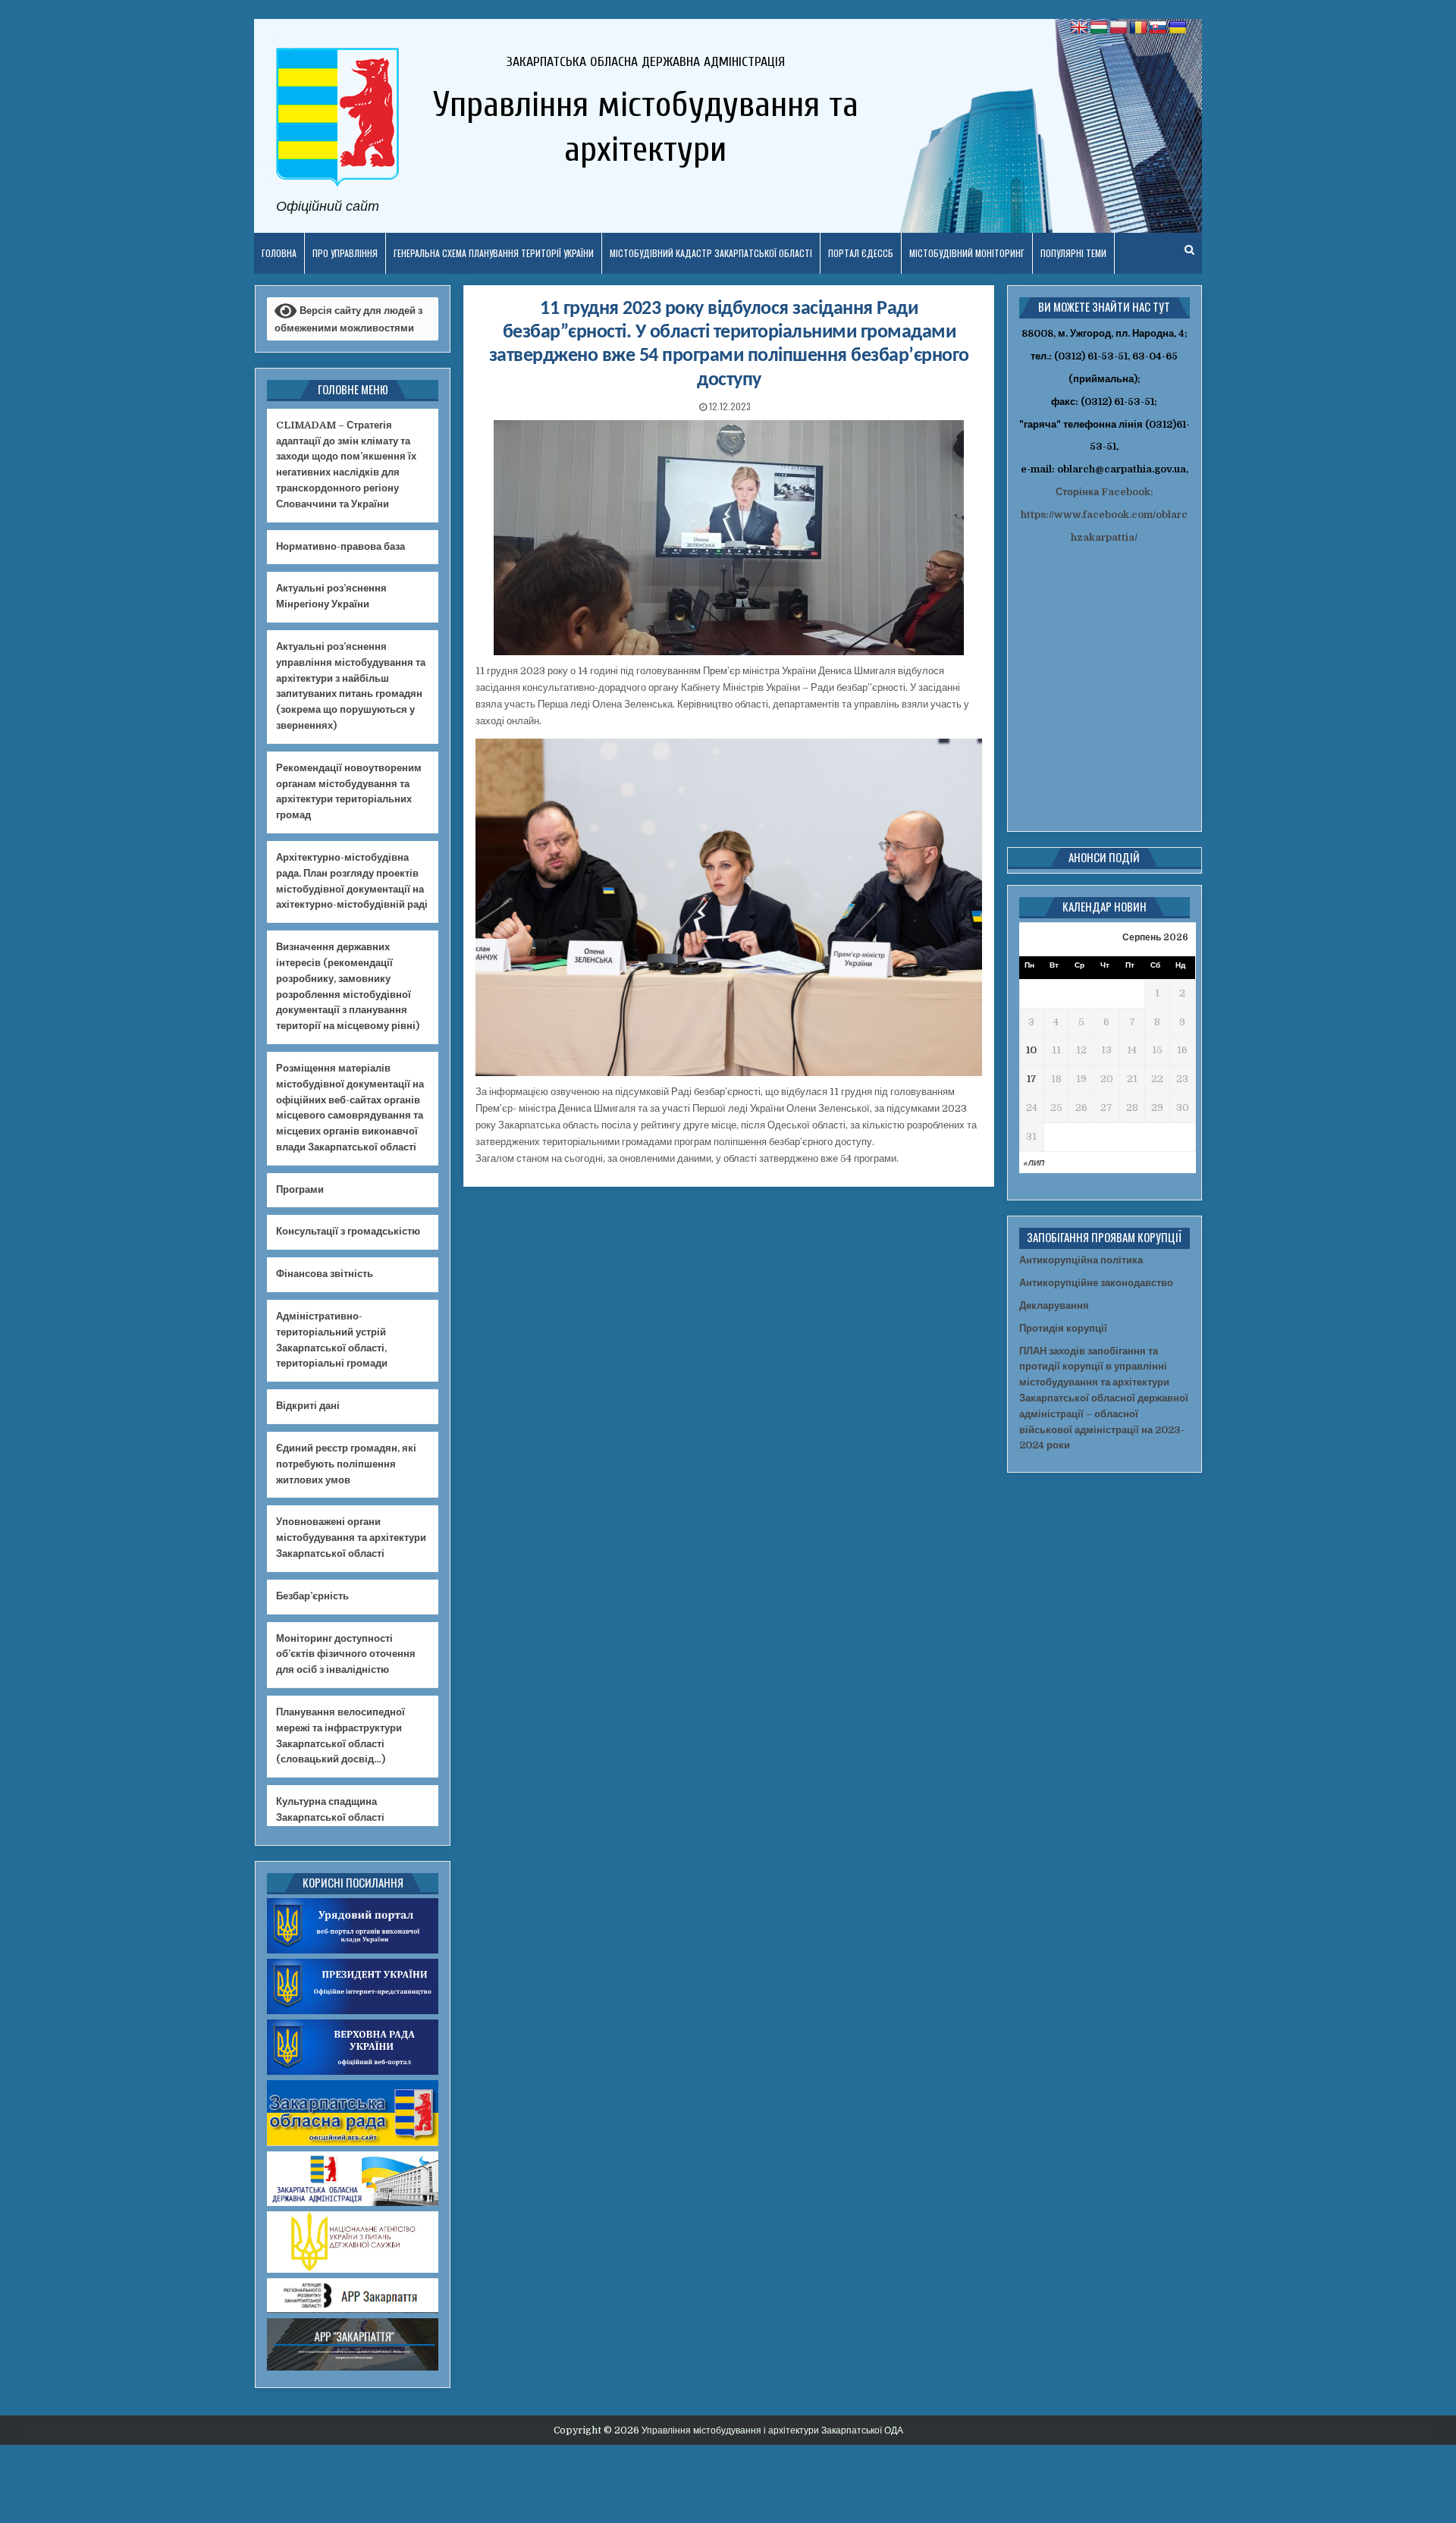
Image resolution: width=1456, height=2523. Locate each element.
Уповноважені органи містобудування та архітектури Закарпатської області (351, 1538)
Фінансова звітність (325, 1274)
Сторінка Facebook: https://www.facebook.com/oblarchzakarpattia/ (1104, 515)
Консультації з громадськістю (348, 1231)
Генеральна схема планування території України (494, 253)
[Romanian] (1138, 28)
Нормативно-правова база (340, 546)
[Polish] (1119, 28)
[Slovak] (1158, 28)
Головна (279, 253)
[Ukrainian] (1178, 28)
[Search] (1189, 250)
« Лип (1034, 1163)
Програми (300, 1189)
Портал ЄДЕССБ (861, 253)
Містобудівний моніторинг (967, 253)
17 (1032, 1079)
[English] (1079, 28)
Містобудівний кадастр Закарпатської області (711, 253)
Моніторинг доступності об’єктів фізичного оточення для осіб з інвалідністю (346, 1654)
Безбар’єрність (312, 1596)
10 (1031, 1050)
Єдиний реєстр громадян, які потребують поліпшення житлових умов (346, 1464)
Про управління (345, 253)
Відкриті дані (308, 1406)
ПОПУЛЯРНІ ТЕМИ (1073, 253)
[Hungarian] (1099, 28)
